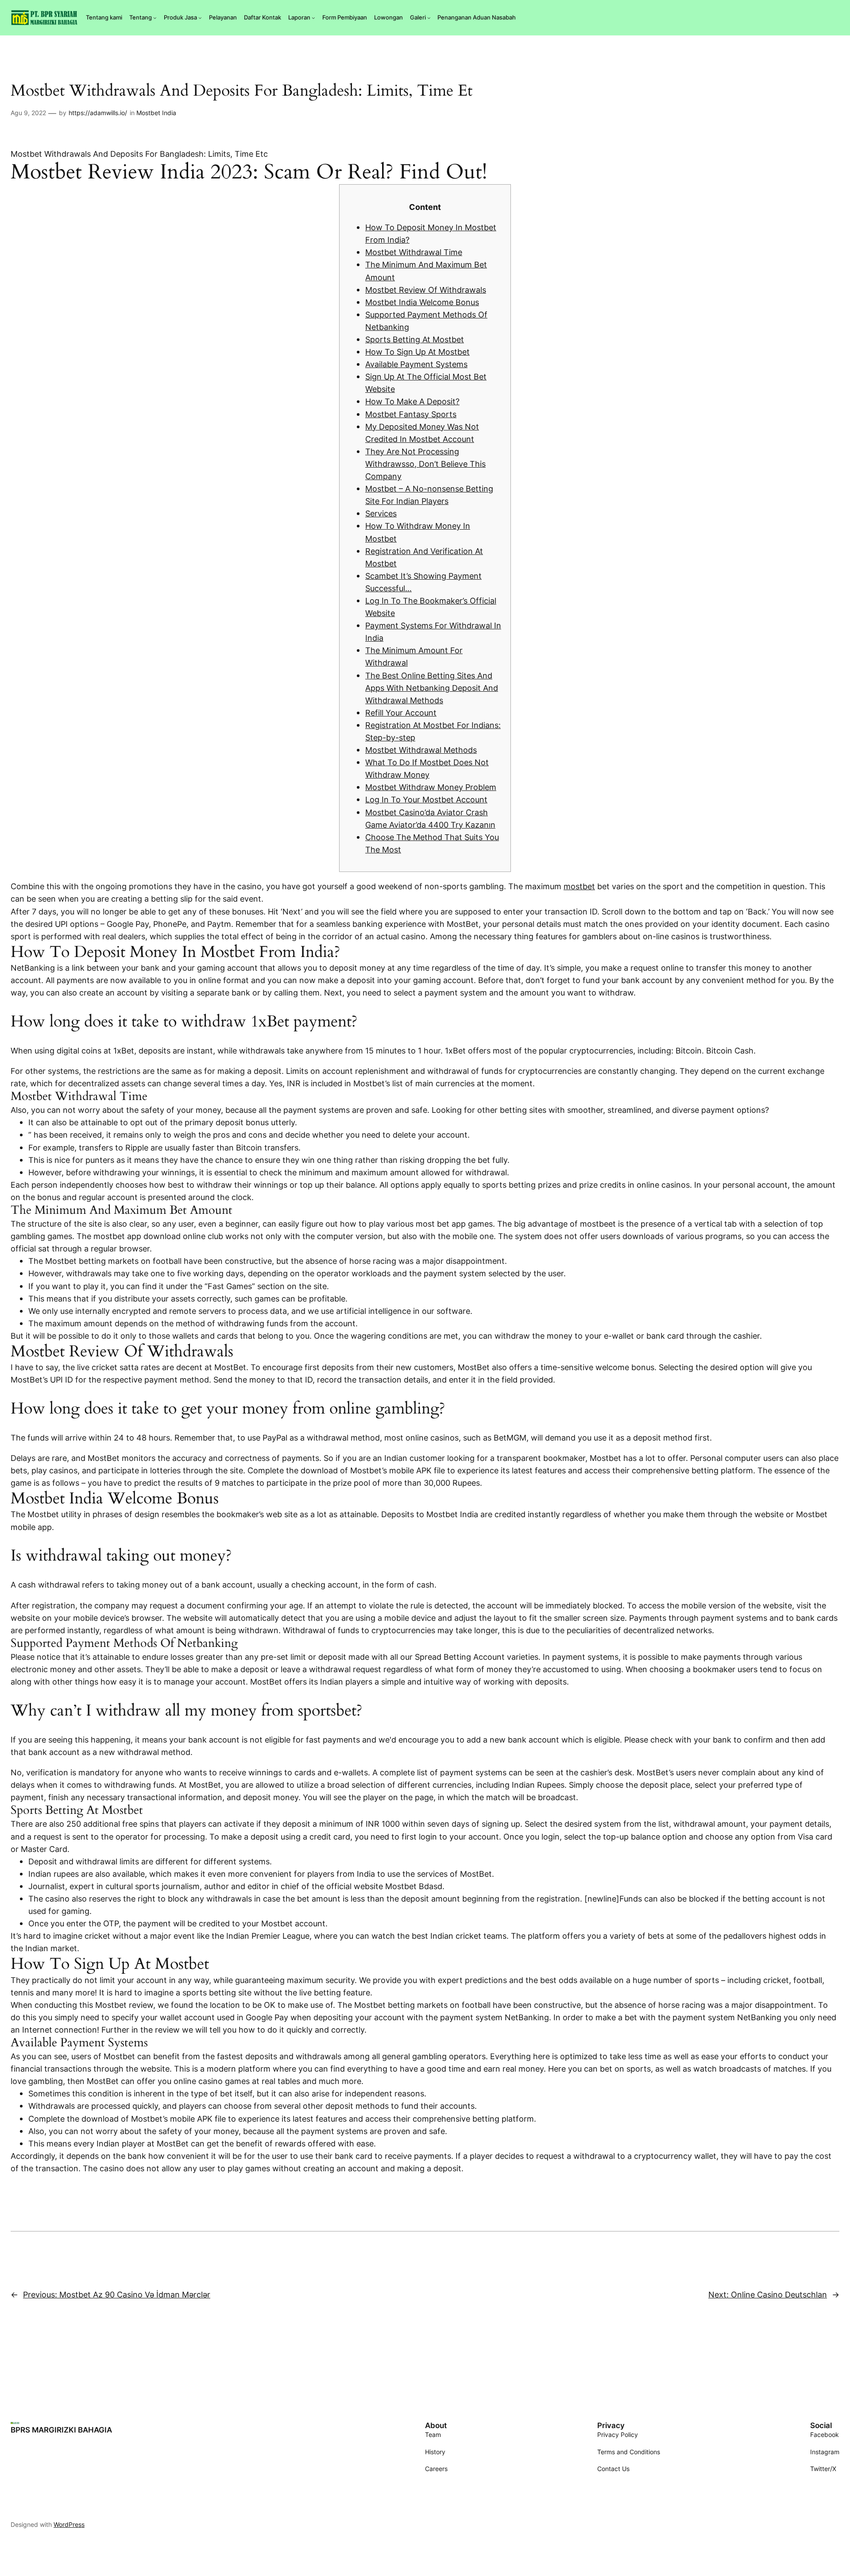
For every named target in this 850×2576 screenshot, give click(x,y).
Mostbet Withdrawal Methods (421, 750)
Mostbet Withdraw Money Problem (431, 787)
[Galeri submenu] (429, 18)
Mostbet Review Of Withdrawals (426, 290)
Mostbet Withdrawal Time (414, 252)
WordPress (69, 2524)
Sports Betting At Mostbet (415, 339)
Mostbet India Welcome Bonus (422, 302)
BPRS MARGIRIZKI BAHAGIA (61, 2430)
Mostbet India (156, 113)
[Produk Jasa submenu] (200, 18)
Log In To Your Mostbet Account (426, 799)
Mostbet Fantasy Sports (411, 414)
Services (381, 513)
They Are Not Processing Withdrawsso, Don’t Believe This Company (425, 464)
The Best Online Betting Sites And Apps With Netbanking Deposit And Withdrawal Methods (432, 688)
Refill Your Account (401, 713)
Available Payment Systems (416, 364)
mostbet (579, 886)
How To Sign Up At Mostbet (417, 352)
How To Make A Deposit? (412, 401)
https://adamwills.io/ (98, 113)
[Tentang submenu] (155, 18)
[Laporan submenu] (313, 18)
